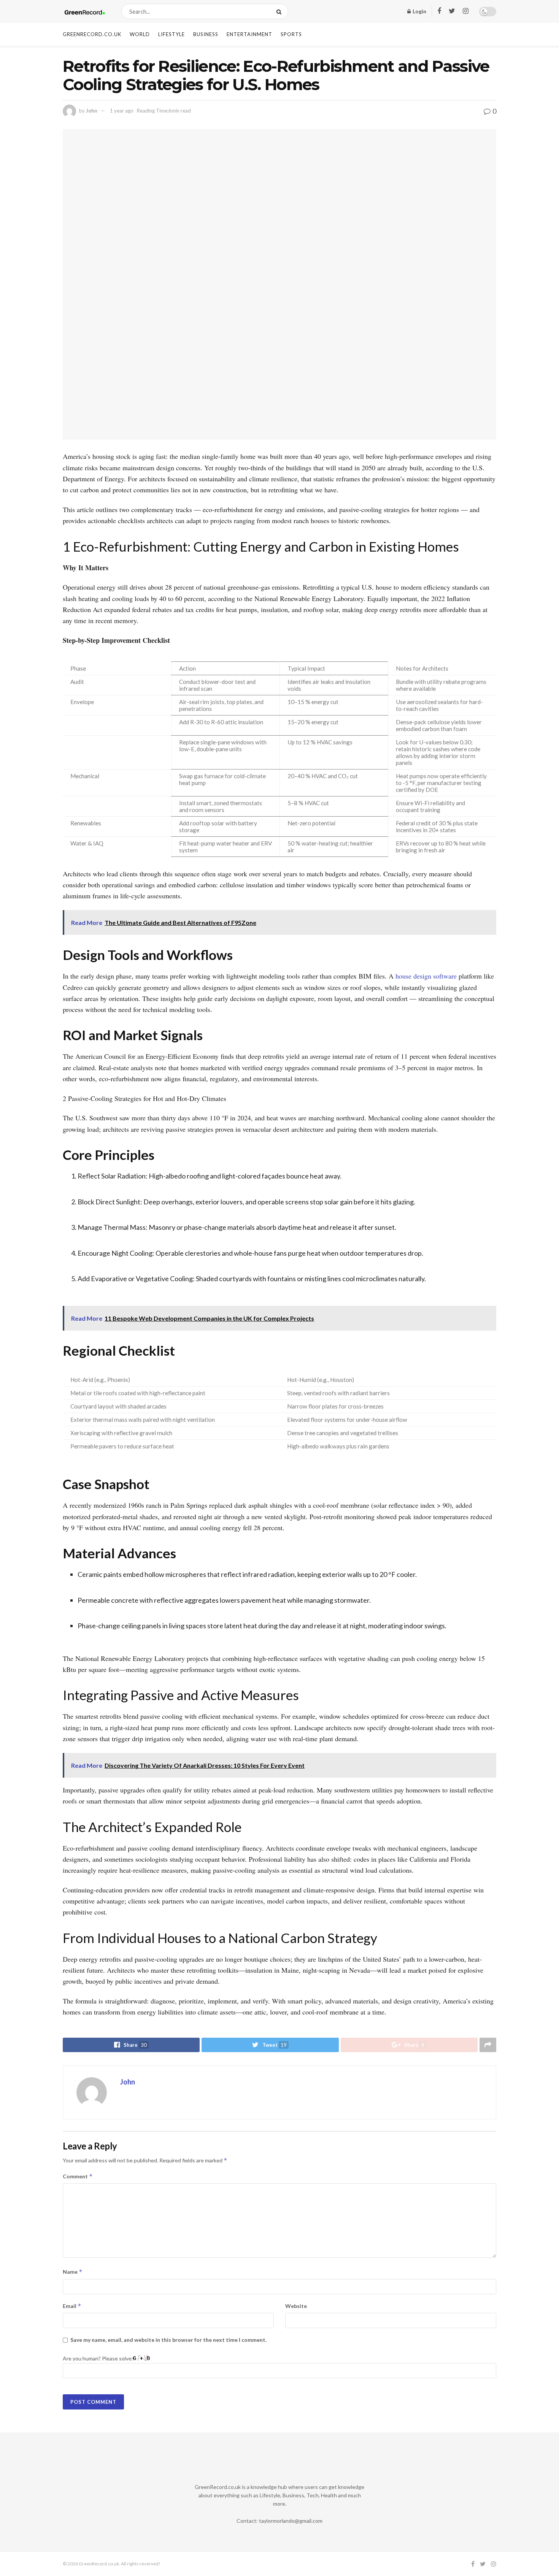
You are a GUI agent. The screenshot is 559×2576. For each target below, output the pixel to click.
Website (296, 2306)
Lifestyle (172, 34)
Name (73, 2272)
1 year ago (122, 111)
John (92, 111)
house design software (425, 976)
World (140, 34)
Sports (291, 34)
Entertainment (249, 34)
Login (419, 11)
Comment (78, 2176)
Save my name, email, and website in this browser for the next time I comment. (168, 2340)
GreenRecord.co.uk (92, 34)
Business (206, 34)
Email (72, 2306)
